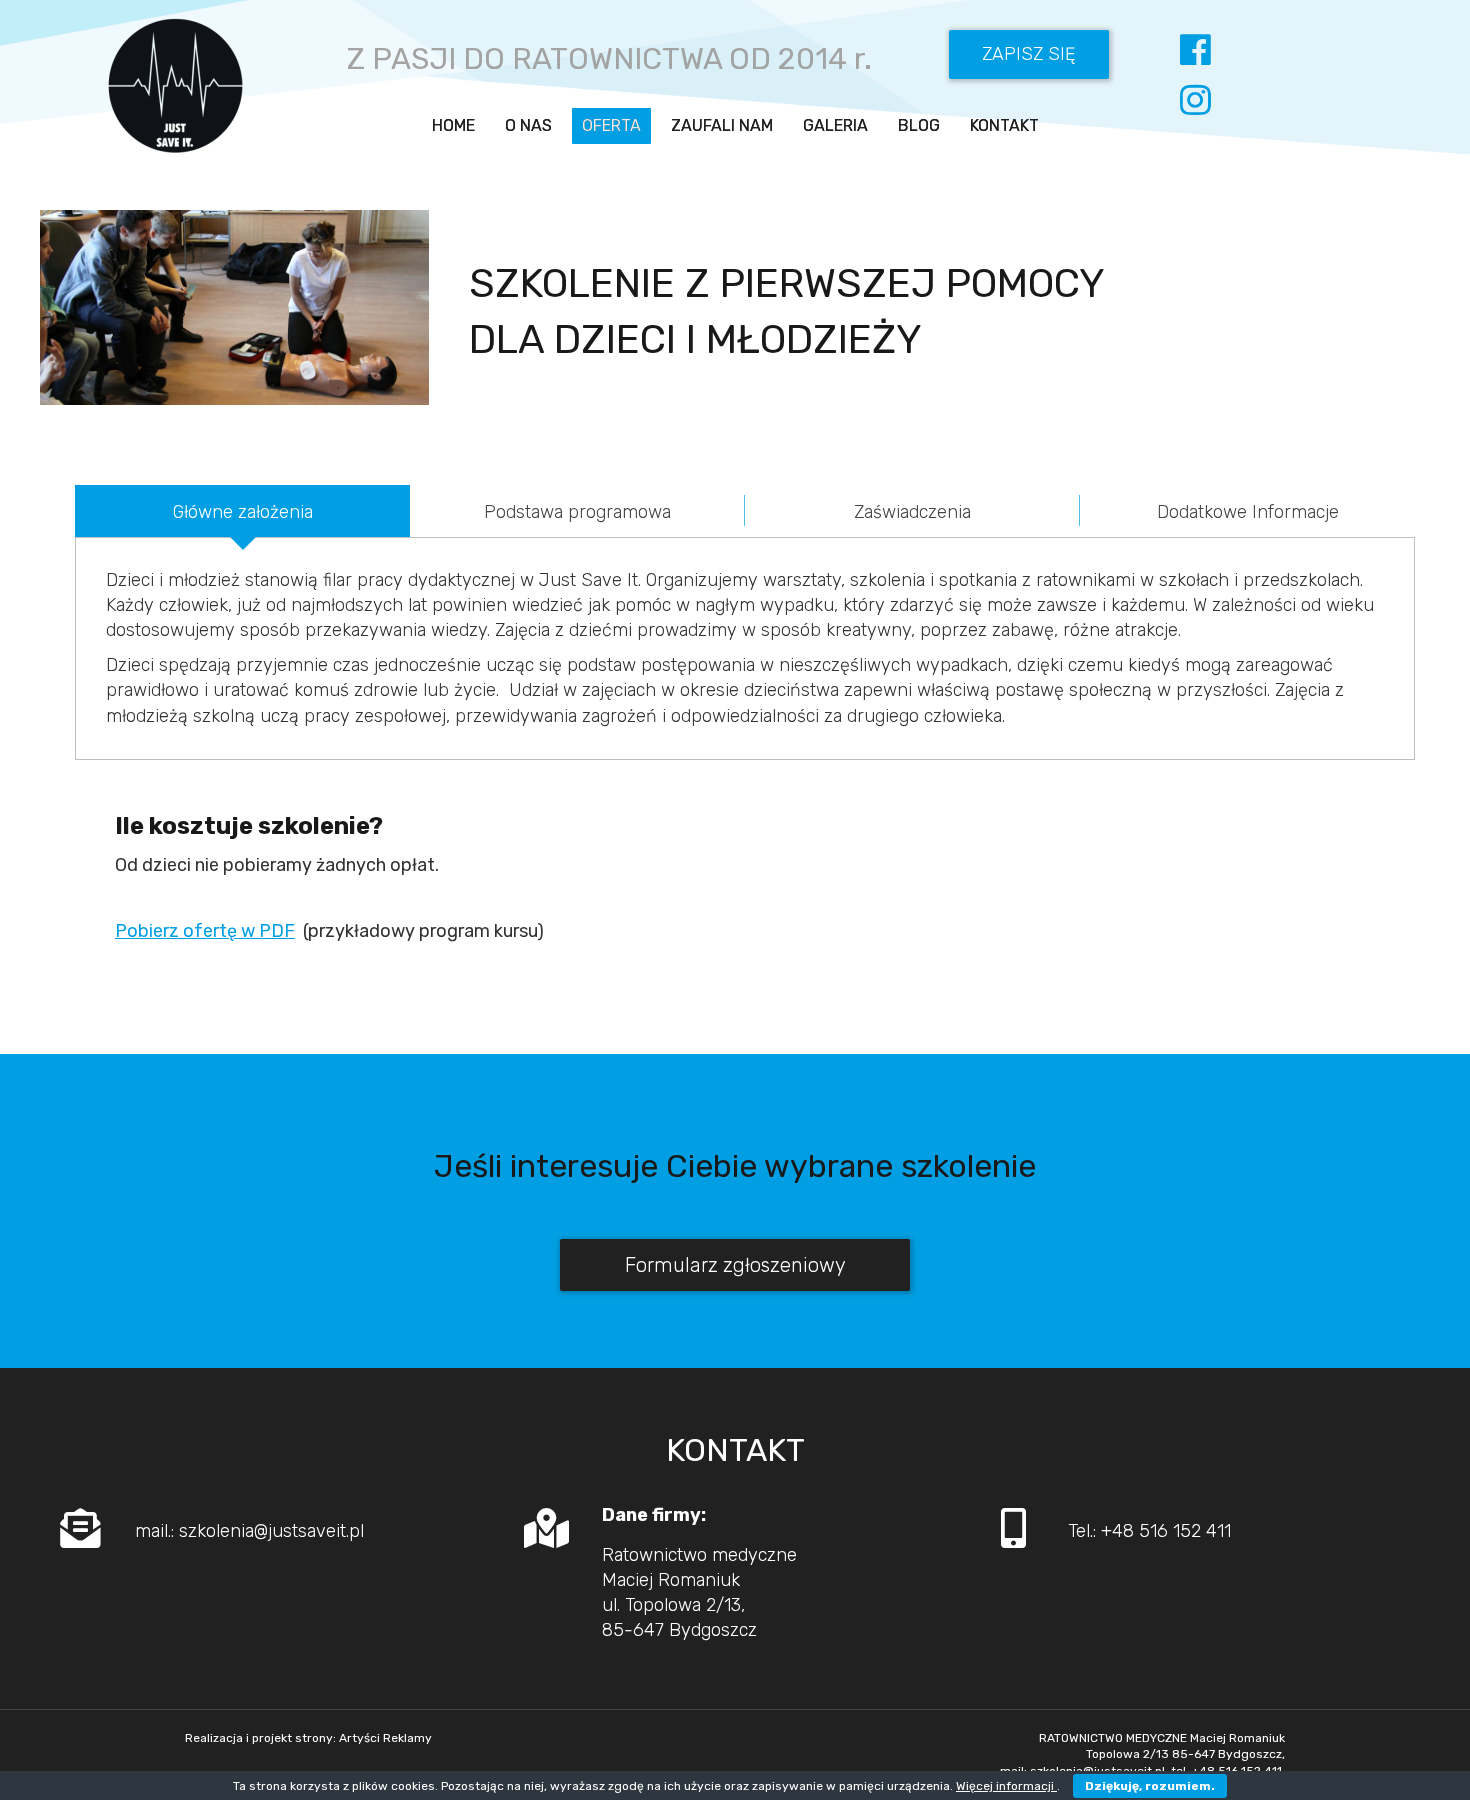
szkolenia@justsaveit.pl (271, 1531)
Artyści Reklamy (385, 1738)
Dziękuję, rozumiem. (1150, 1786)
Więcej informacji (1006, 1786)
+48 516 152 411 (1166, 1531)
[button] (1029, 54)
